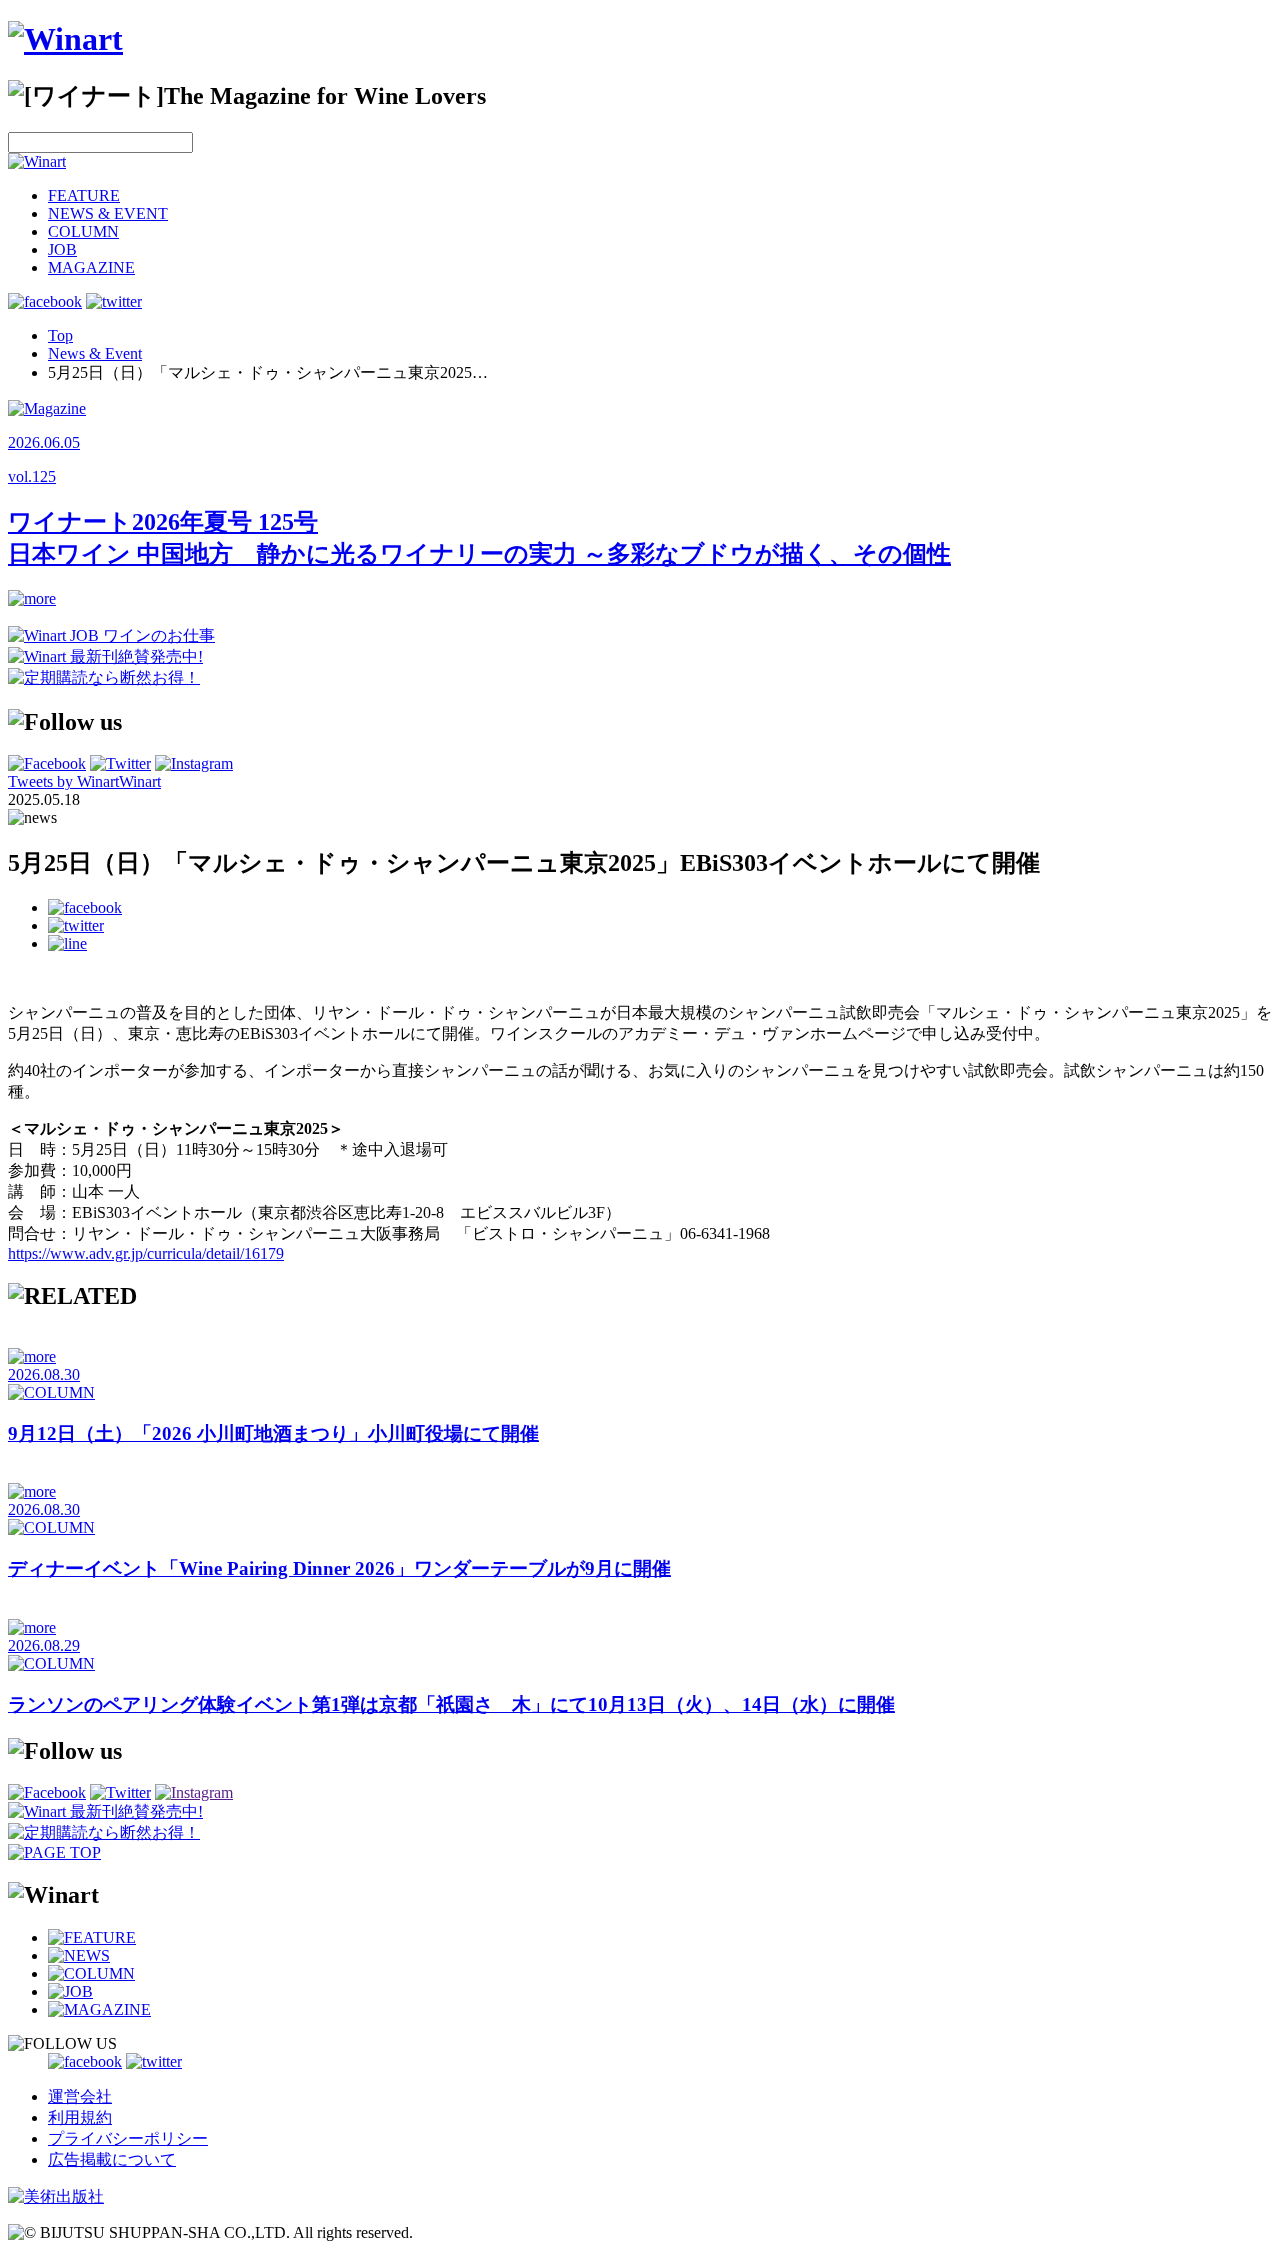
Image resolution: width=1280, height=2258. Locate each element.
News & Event (95, 353)
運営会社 (80, 2096)
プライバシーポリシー (128, 2138)
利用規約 (80, 2117)
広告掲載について (112, 2159)
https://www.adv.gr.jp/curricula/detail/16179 (146, 1253)
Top (60, 335)
